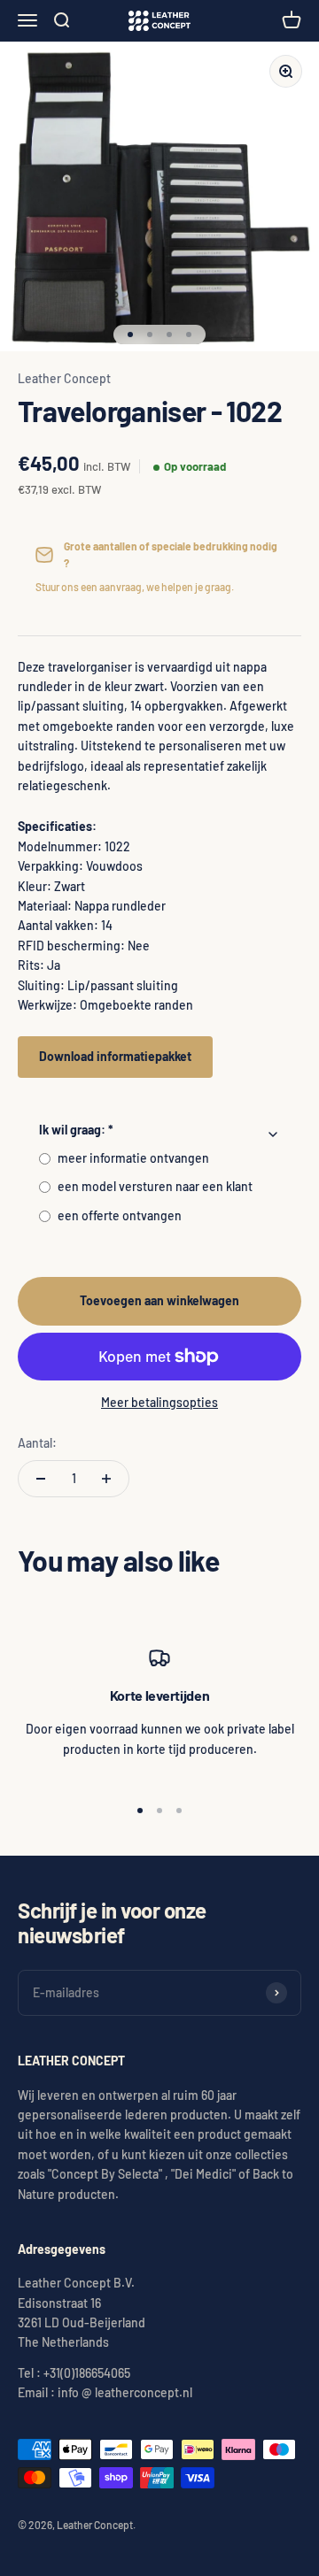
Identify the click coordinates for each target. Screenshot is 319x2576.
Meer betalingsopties (159, 1402)
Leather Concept (64, 378)
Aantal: (37, 1443)
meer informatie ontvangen (133, 1158)
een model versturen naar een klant (155, 1186)
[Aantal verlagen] (41, 1479)
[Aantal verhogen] (106, 1479)
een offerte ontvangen (120, 1215)
